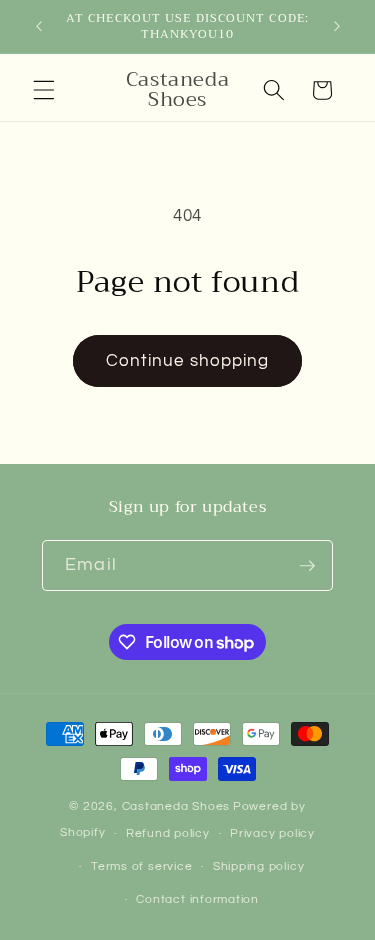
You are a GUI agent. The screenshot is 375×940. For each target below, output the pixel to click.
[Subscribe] (307, 566)
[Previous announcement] (39, 27)
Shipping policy (259, 866)
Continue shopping (188, 360)
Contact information (197, 899)
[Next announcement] (337, 27)
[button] (44, 90)
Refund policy (168, 833)
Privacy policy (272, 833)
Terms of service (141, 866)
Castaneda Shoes (176, 806)
